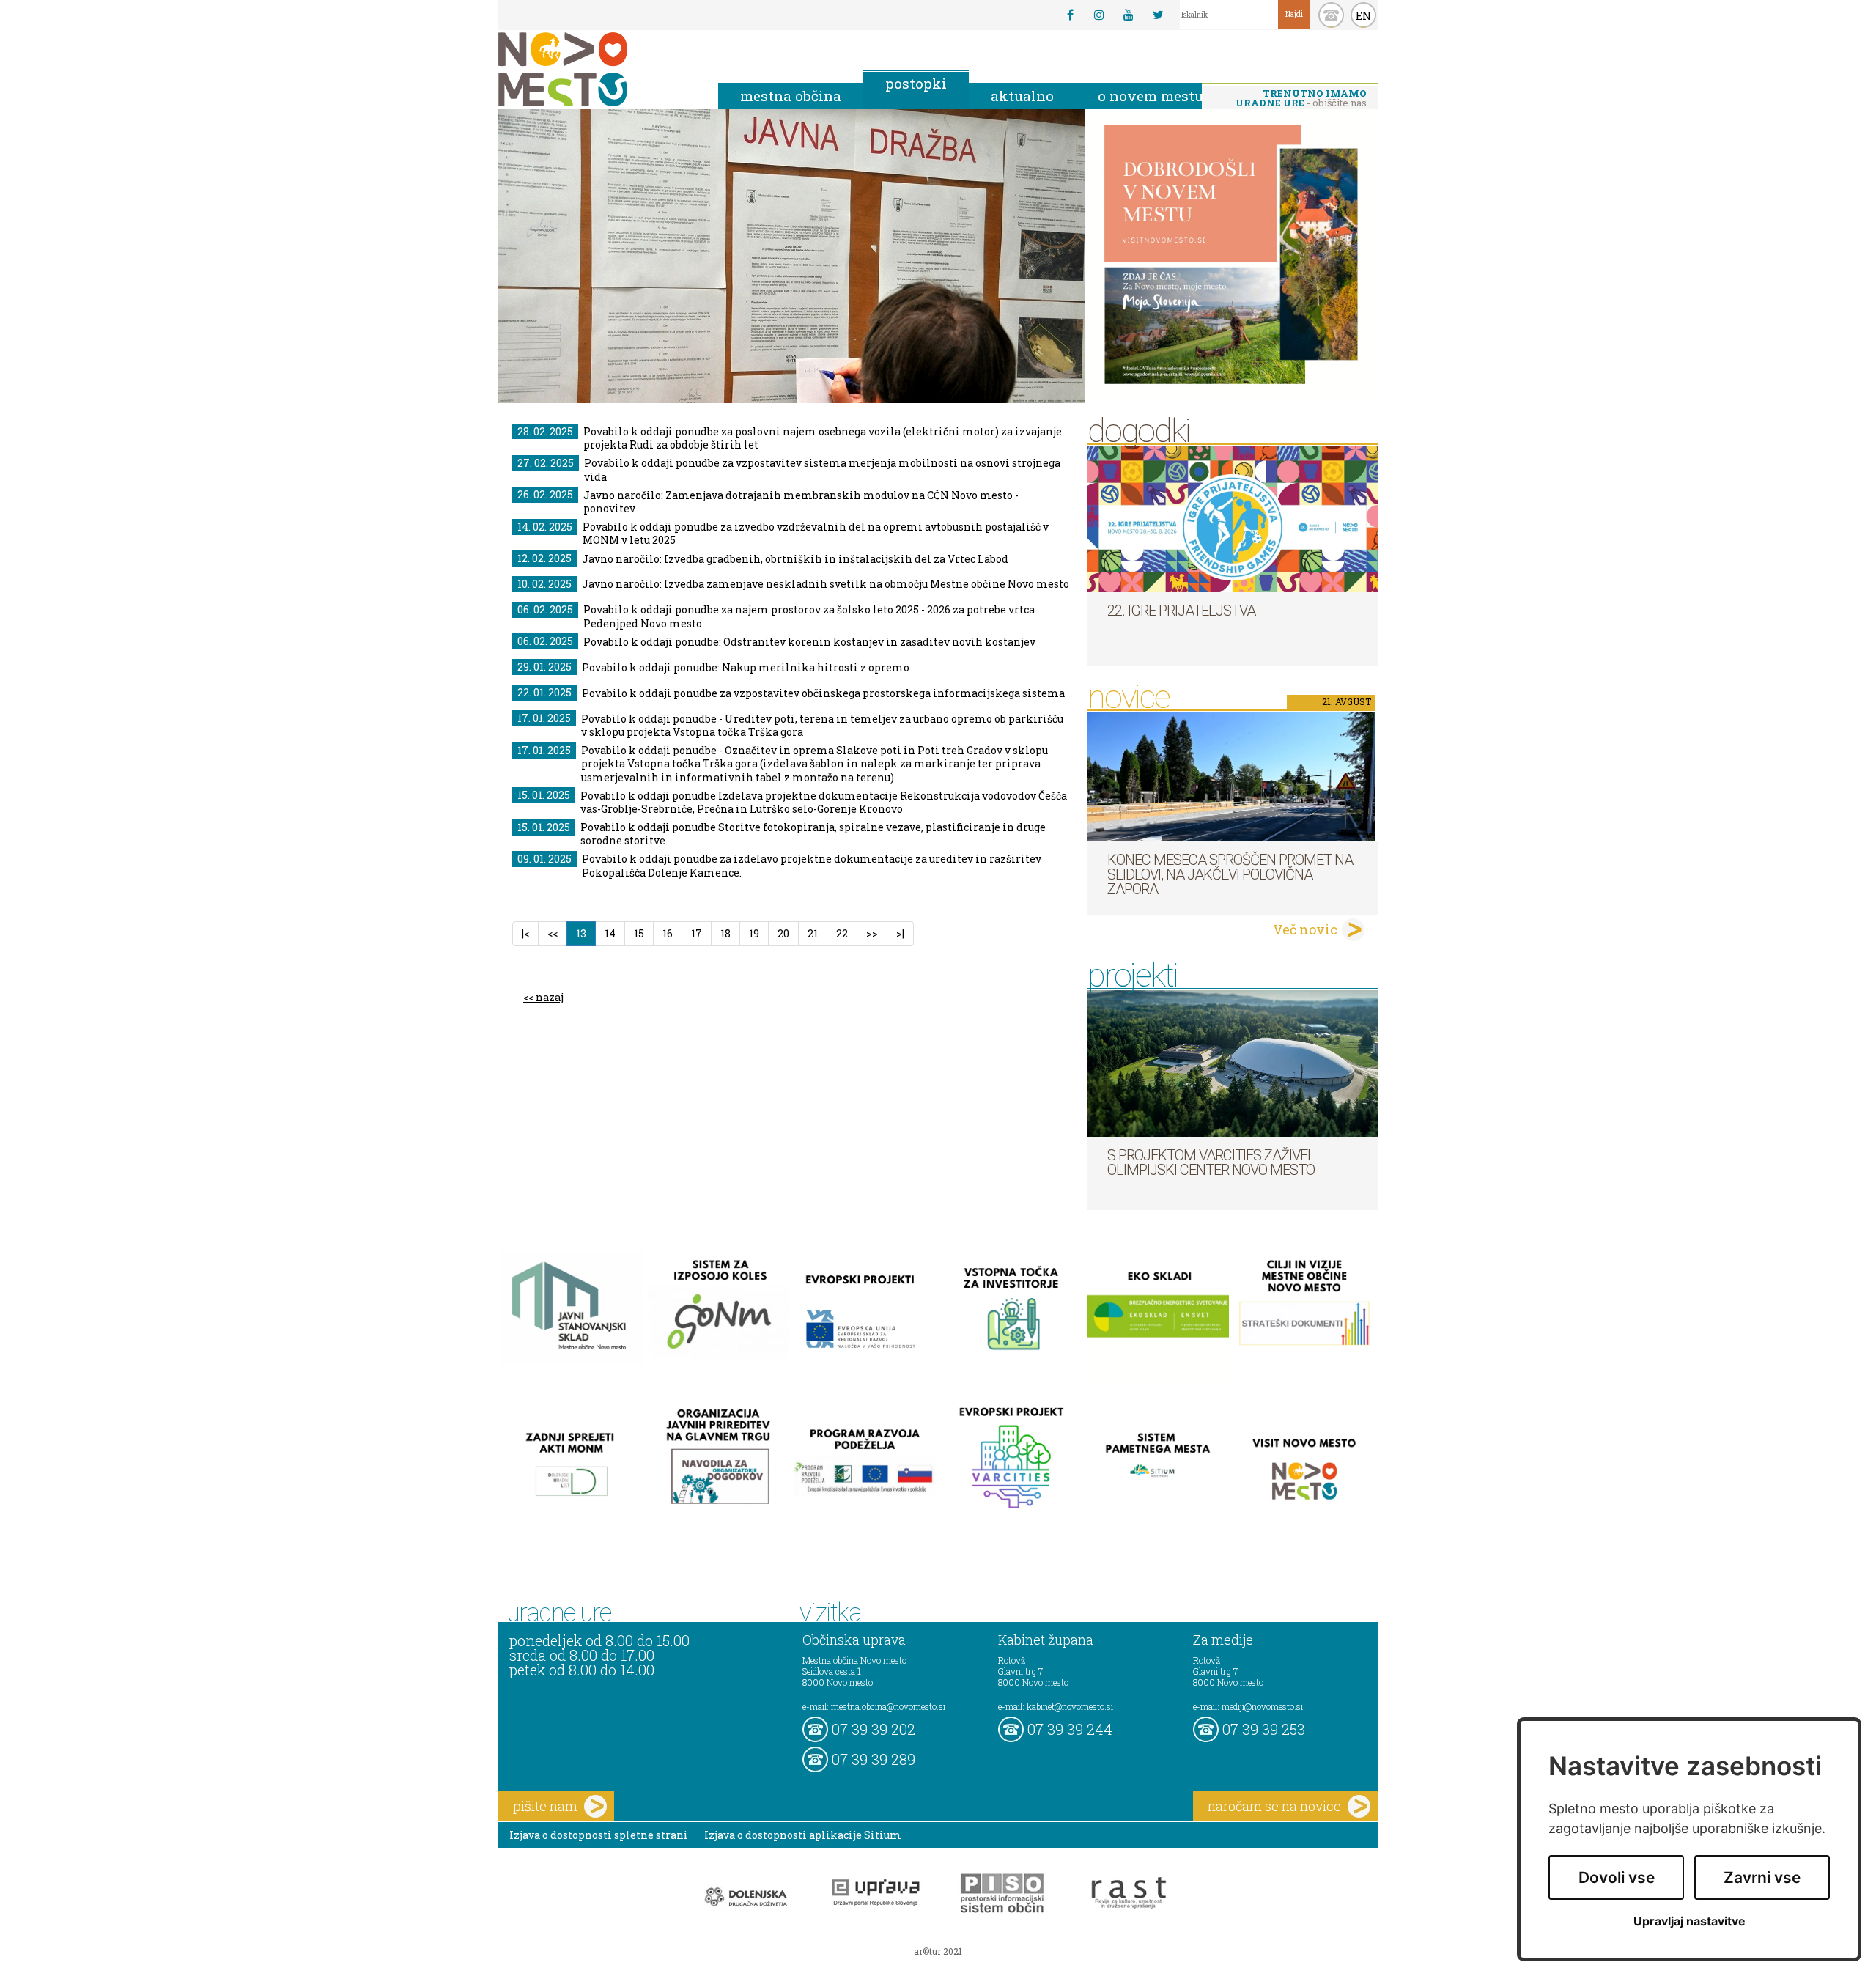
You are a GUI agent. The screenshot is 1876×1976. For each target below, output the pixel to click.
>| (900, 933)
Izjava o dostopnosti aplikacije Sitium (803, 1835)
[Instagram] (1099, 15)
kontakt (1331, 15)
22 (842, 933)
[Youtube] (1129, 15)
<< (553, 933)
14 (610, 933)
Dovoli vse (1617, 1877)
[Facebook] (1070, 15)
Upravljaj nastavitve (1689, 1921)
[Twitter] (1158, 15)
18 (725, 933)
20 (783, 933)
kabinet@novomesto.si (1070, 1706)
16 (668, 933)
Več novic (1305, 929)
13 (586, 933)
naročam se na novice (1274, 1806)
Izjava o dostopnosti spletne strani (599, 1835)
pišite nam (545, 1806)
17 (697, 933)
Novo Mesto (597, 69)
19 (754, 933)
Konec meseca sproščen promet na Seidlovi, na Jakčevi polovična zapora (1230, 874)
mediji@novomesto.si (1262, 1706)
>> (872, 933)
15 (639, 933)
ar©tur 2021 (938, 1951)
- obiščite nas (1301, 98)
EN (1364, 15)
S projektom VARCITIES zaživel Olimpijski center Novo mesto (1211, 1162)
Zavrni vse (1762, 1877)
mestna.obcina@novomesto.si (888, 1706)
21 (813, 933)
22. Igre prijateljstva (1181, 611)
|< (525, 933)
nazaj (550, 997)
